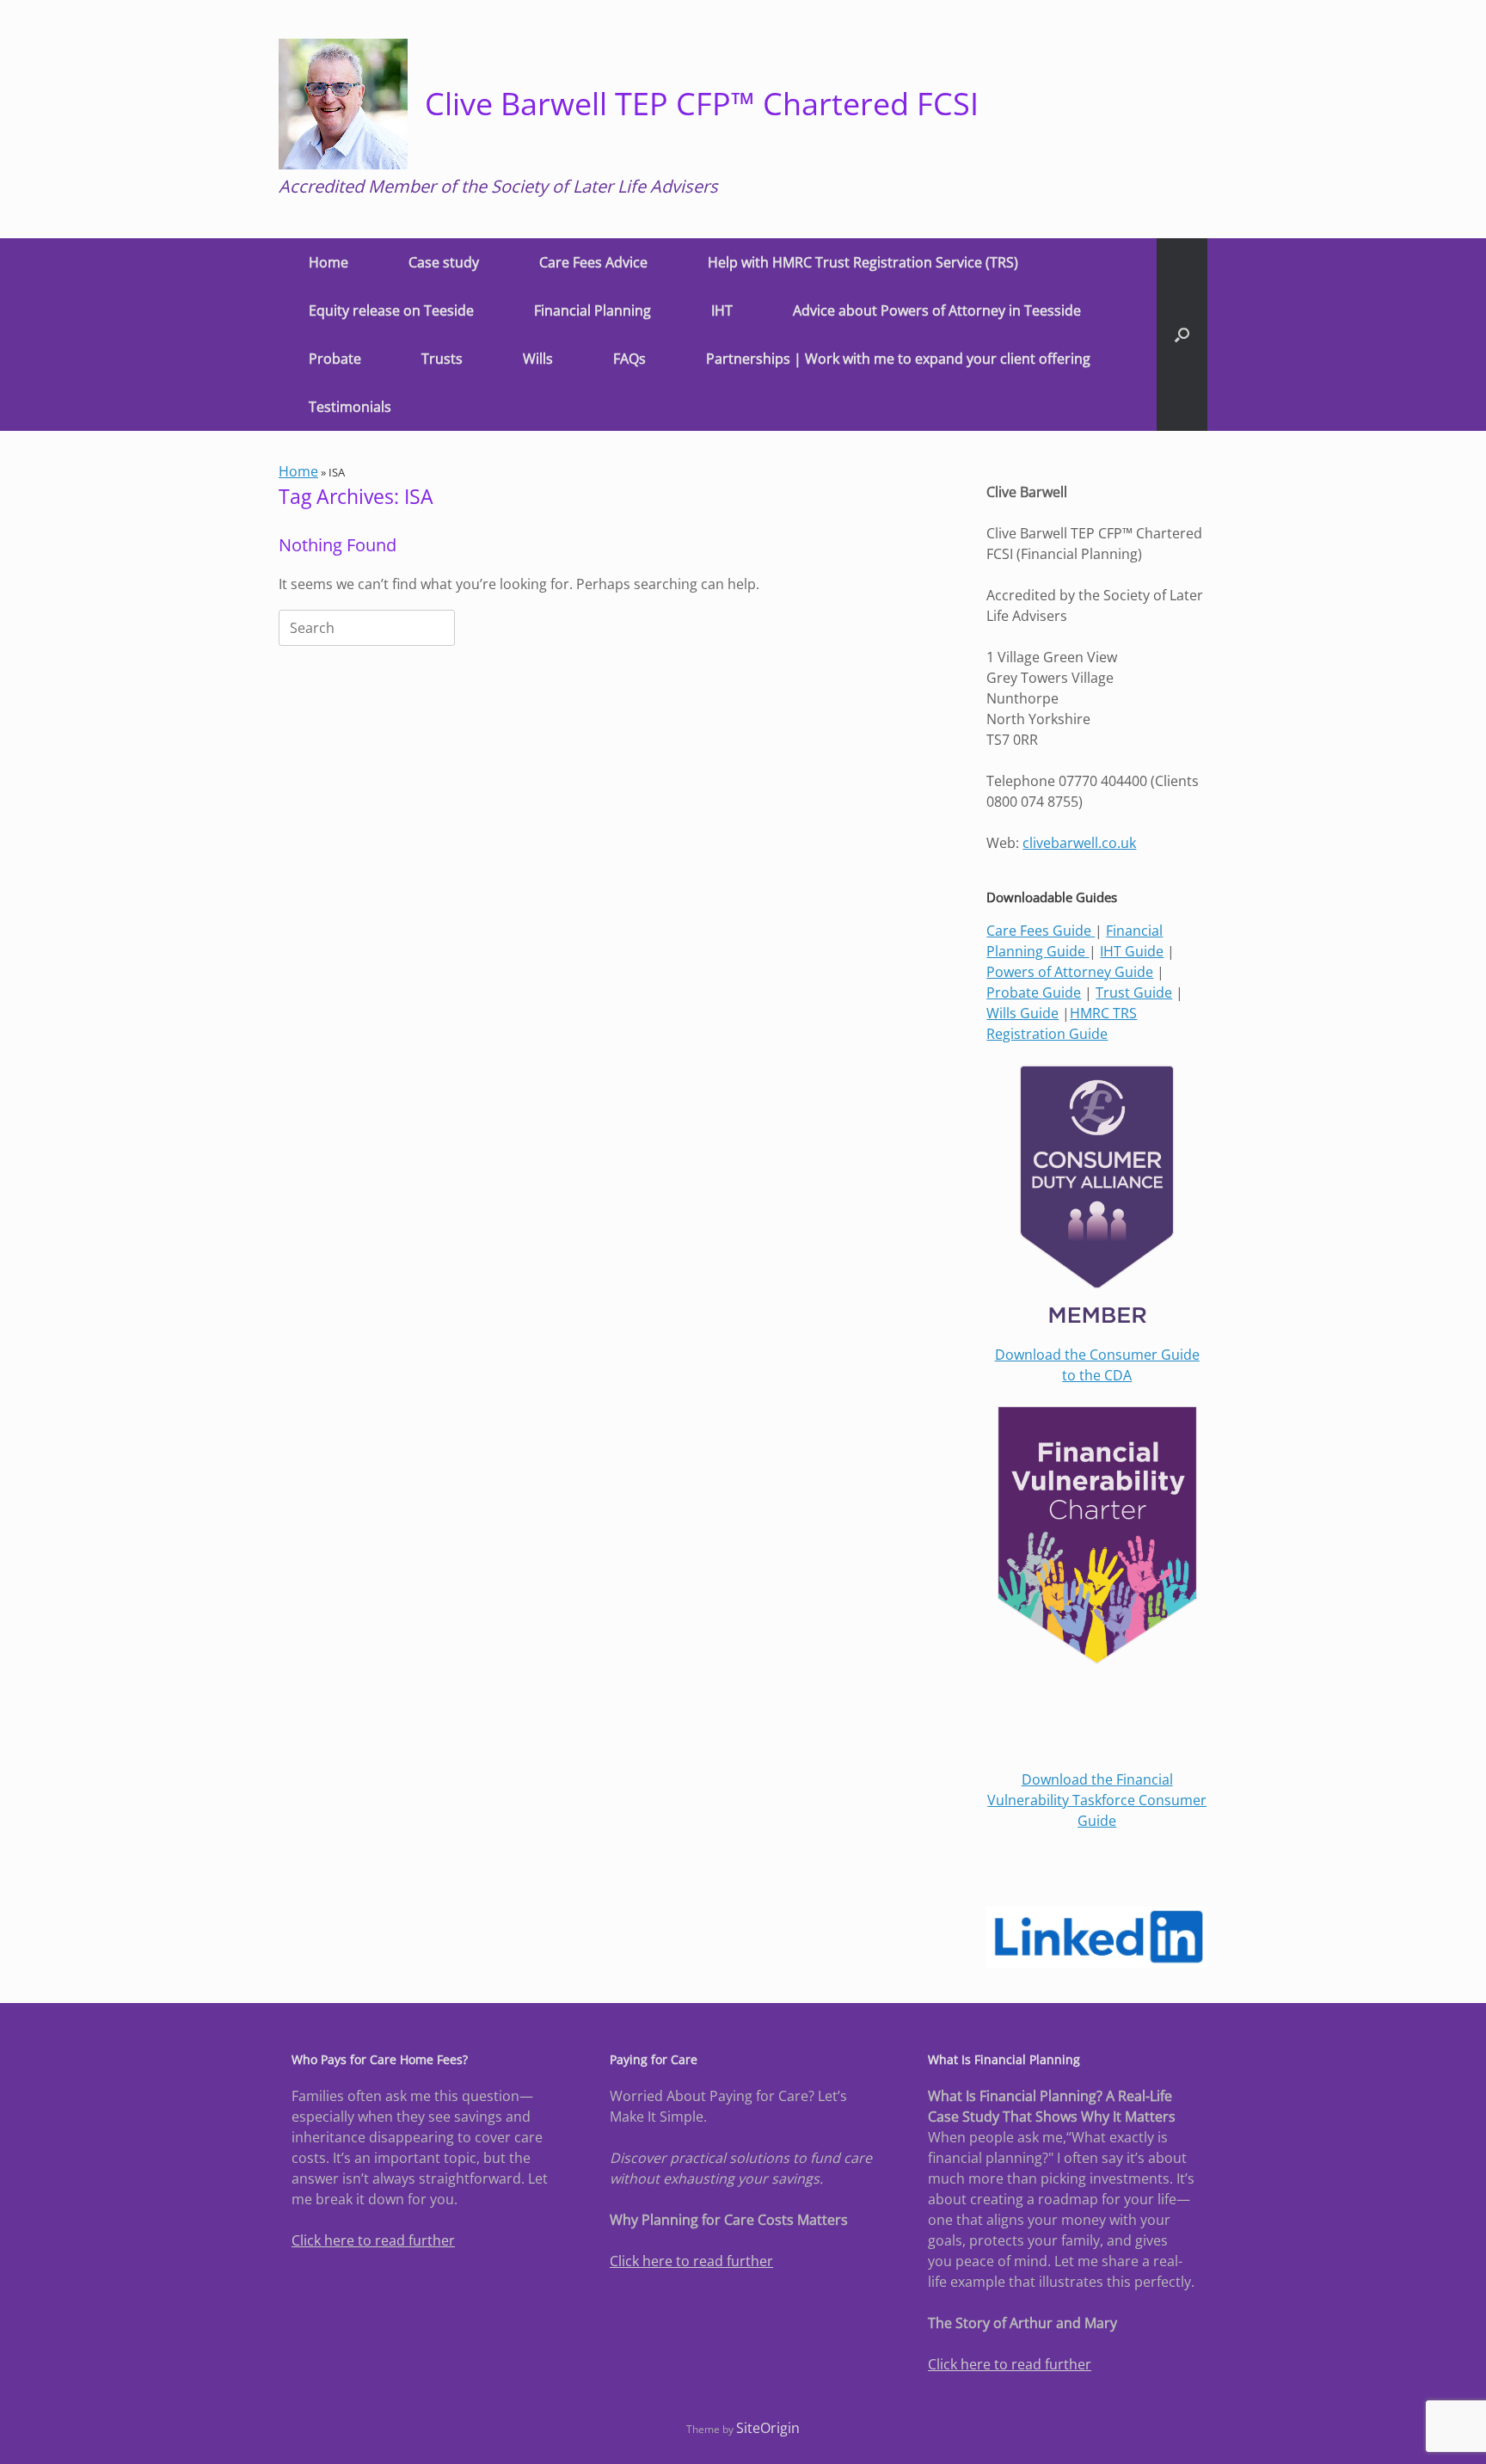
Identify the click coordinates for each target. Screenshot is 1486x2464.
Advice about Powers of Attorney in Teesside (937, 310)
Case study (444, 262)
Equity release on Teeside (391, 310)
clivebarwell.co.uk (1079, 843)
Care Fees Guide (1041, 931)
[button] (1182, 335)
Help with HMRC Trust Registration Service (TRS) (863, 262)
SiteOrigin (768, 2428)
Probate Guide (1034, 992)
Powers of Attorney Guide (1070, 972)
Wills (538, 359)
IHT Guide (1132, 951)
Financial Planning (593, 310)
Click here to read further (373, 2240)
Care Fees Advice (593, 262)
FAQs (629, 359)
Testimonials (350, 407)
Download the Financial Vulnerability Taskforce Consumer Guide (1097, 1800)
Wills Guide (1022, 1013)
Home (329, 262)
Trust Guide (1134, 992)
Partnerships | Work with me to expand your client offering (898, 359)
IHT (722, 310)
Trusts (442, 359)
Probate (335, 359)
